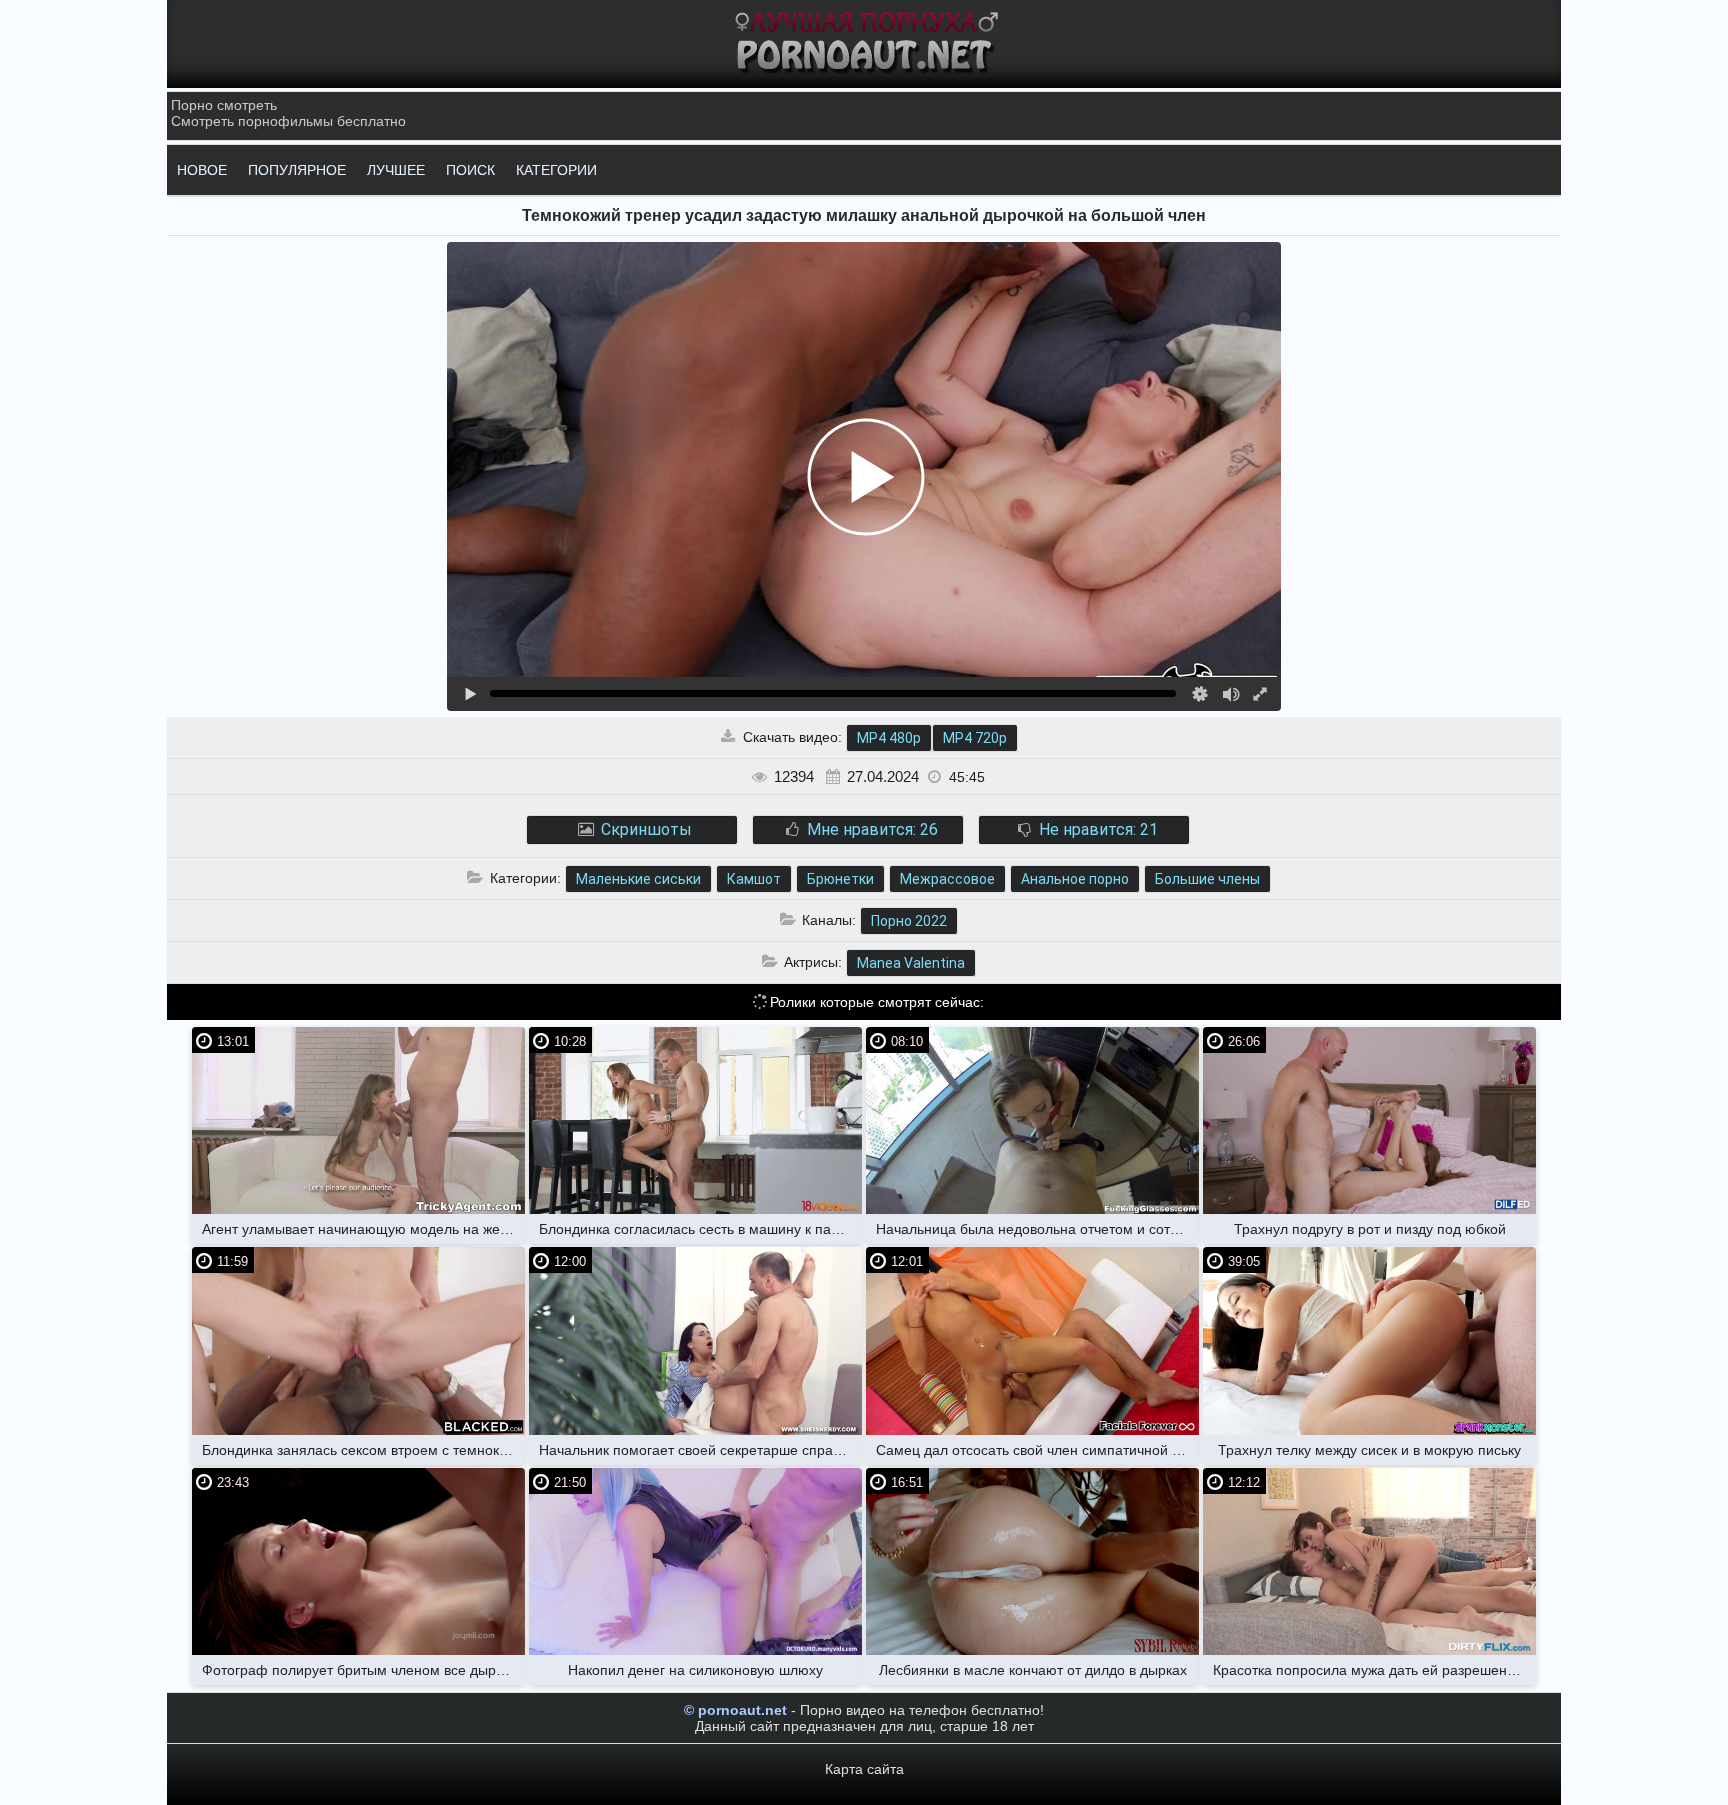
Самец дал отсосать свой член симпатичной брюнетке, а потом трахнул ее (1037, 1450)
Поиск (470, 170)
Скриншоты (644, 829)
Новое (202, 170)
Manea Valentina (911, 963)
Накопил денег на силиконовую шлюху (695, 1670)
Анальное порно (1075, 879)
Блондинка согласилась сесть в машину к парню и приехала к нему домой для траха (700, 1229)
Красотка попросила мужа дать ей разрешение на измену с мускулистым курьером (1374, 1670)
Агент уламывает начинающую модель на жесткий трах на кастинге (363, 1229)
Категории (556, 170)
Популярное (297, 170)
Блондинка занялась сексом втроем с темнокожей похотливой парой (363, 1450)
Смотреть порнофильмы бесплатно (288, 121)
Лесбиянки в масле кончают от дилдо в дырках (1033, 1670)
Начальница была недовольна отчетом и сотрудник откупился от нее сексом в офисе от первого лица (1037, 1229)
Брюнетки (840, 879)
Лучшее (396, 170)
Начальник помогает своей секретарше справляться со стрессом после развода (700, 1450)
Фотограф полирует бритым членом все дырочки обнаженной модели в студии (363, 1670)
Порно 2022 (909, 921)
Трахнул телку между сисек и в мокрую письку (1369, 1450)
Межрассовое (947, 879)
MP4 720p (975, 738)
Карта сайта (864, 1769)
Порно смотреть (224, 105)
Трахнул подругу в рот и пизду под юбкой (1370, 1229)
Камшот (754, 879)
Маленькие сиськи (638, 879)
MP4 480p (889, 738)
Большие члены (1207, 879)
